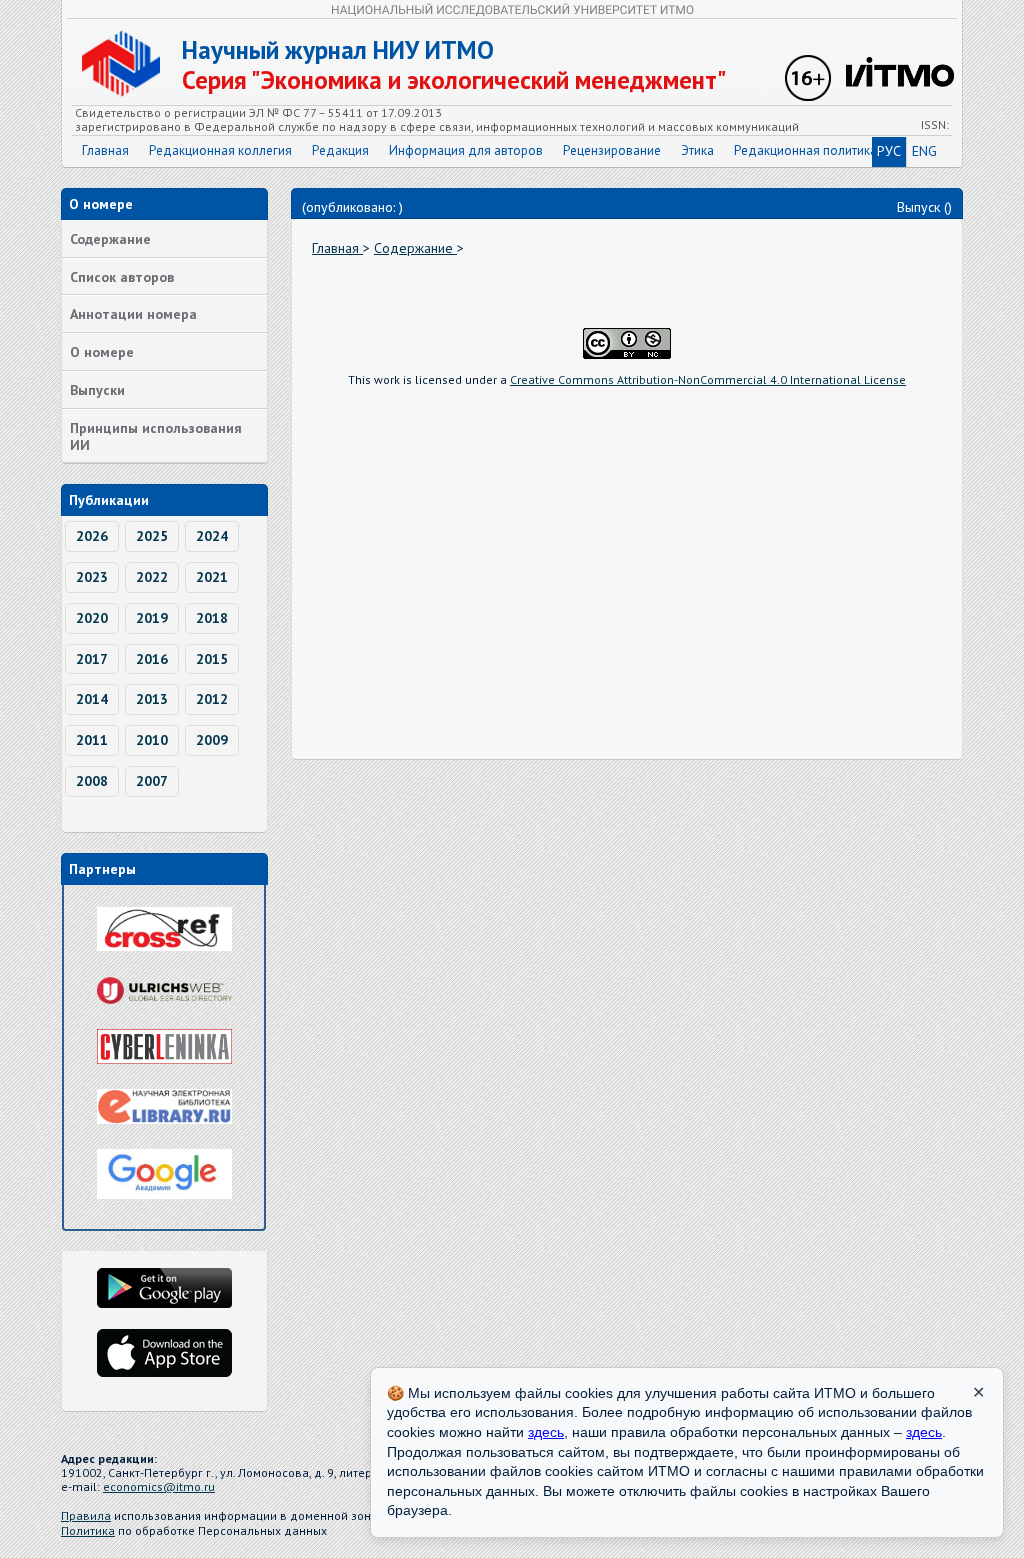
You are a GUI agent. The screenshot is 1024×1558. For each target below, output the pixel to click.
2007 (152, 781)
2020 (92, 618)
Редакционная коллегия (220, 150)
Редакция (340, 150)
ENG (924, 151)
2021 (212, 577)
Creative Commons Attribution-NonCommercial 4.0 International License (708, 379)
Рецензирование (612, 150)
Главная (105, 150)
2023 (92, 577)
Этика (697, 150)
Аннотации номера (133, 314)
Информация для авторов (466, 150)
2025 (152, 536)
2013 (152, 699)
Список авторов (122, 277)
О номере (102, 352)
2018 (212, 618)
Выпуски (97, 390)
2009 (212, 740)
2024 (212, 536)
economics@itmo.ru (159, 1486)
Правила (86, 1515)
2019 (152, 618)
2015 (212, 659)
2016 (152, 659)
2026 (92, 536)
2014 (92, 699)
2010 (152, 740)
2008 (92, 781)
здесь (546, 1432)
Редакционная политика (805, 150)
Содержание (110, 239)
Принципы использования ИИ (156, 436)
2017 (92, 659)
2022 (152, 577)
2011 (92, 740)
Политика (88, 1530)
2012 (212, 699)
